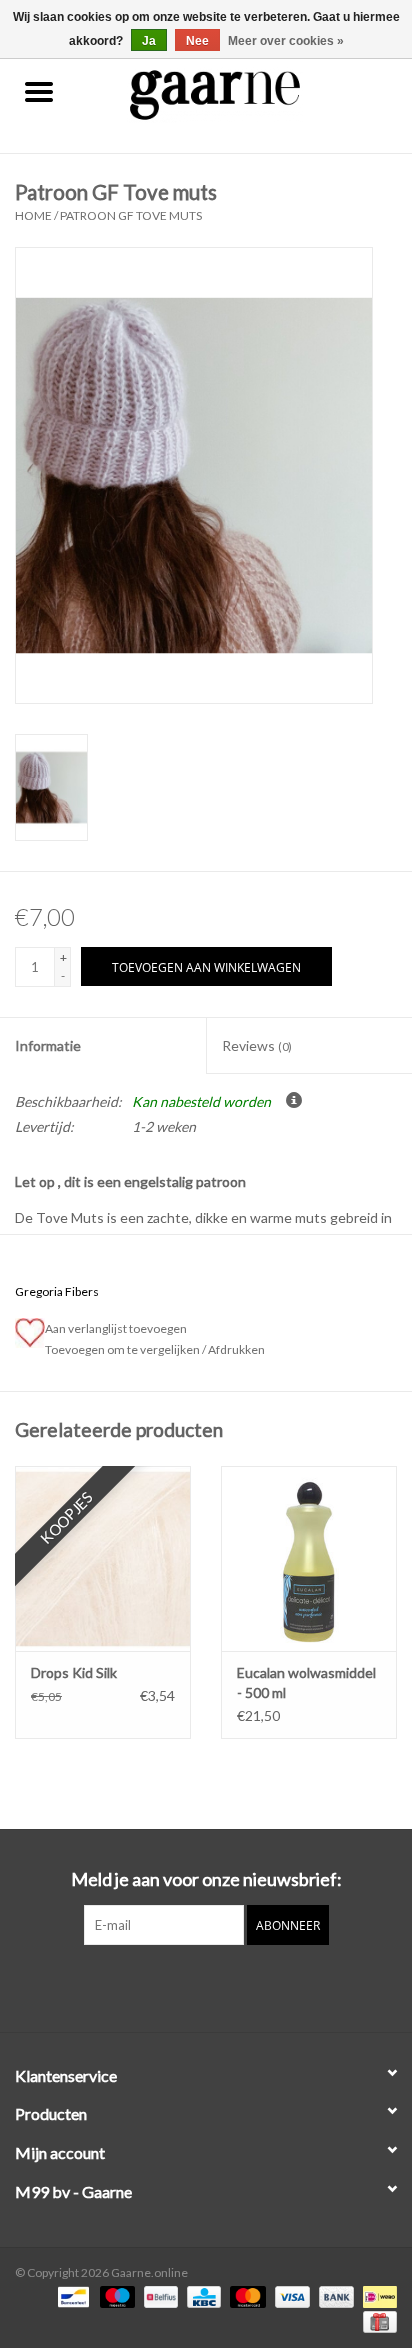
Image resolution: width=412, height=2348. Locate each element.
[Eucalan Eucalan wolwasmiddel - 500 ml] (309, 1558)
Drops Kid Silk (74, 1672)
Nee (197, 41)
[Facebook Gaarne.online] (189, 1986)
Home (33, 215)
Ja (149, 41)
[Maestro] (115, 2295)
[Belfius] (158, 2295)
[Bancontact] (70, 2295)
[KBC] (201, 2295)
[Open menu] (39, 91)
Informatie (48, 1045)
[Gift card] (376, 2320)
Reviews (257, 1045)
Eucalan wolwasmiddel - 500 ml (306, 1682)
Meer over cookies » (286, 41)
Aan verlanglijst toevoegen (118, 1328)
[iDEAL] (376, 2295)
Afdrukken (236, 1349)
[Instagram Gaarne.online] (224, 1986)
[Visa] (290, 2295)
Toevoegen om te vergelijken (123, 1349)
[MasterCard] (245, 2295)
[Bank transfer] (334, 2295)
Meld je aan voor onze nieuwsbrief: (206, 1879)
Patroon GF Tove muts (131, 215)
